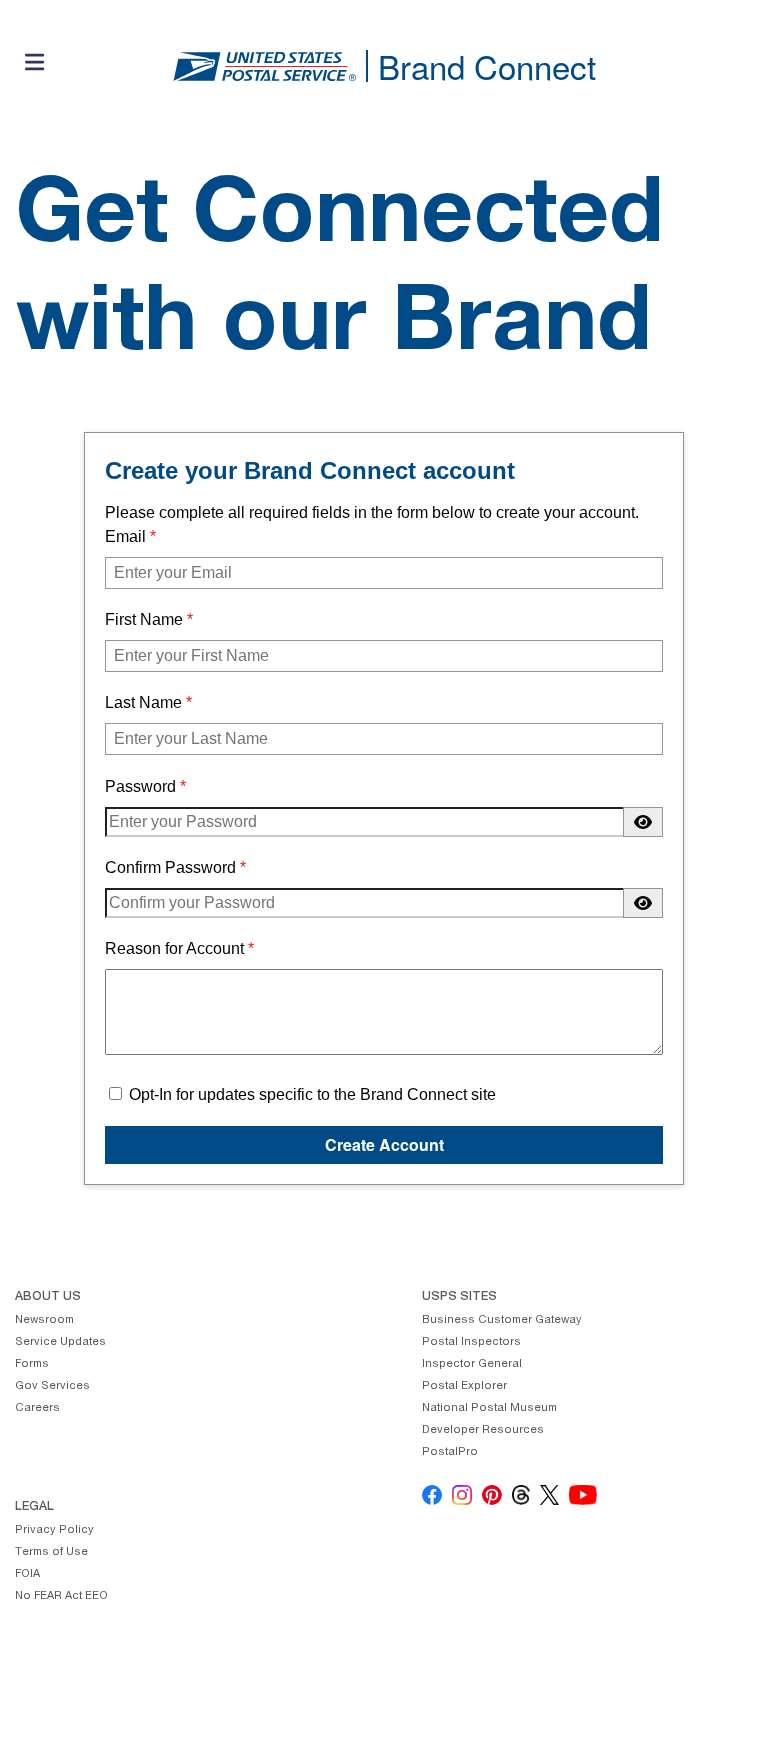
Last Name (143, 702)
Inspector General (472, 1364)
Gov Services (52, 1386)
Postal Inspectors (471, 1342)
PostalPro (450, 1452)
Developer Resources (483, 1430)
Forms (32, 1364)
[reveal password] (643, 822)
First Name (144, 619)
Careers (37, 1408)
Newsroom (44, 1320)
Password (140, 786)
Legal (34, 1507)
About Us (48, 1297)
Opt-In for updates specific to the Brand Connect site (310, 1094)
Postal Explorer (464, 1386)
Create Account (384, 1144)
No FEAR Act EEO (61, 1596)
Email (125, 536)
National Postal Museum (489, 1408)
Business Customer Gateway (502, 1320)
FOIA (27, 1574)
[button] (34, 66)
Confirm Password (170, 867)
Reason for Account (174, 948)
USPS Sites (459, 1297)
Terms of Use (51, 1552)
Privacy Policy (54, 1530)
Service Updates (60, 1342)
